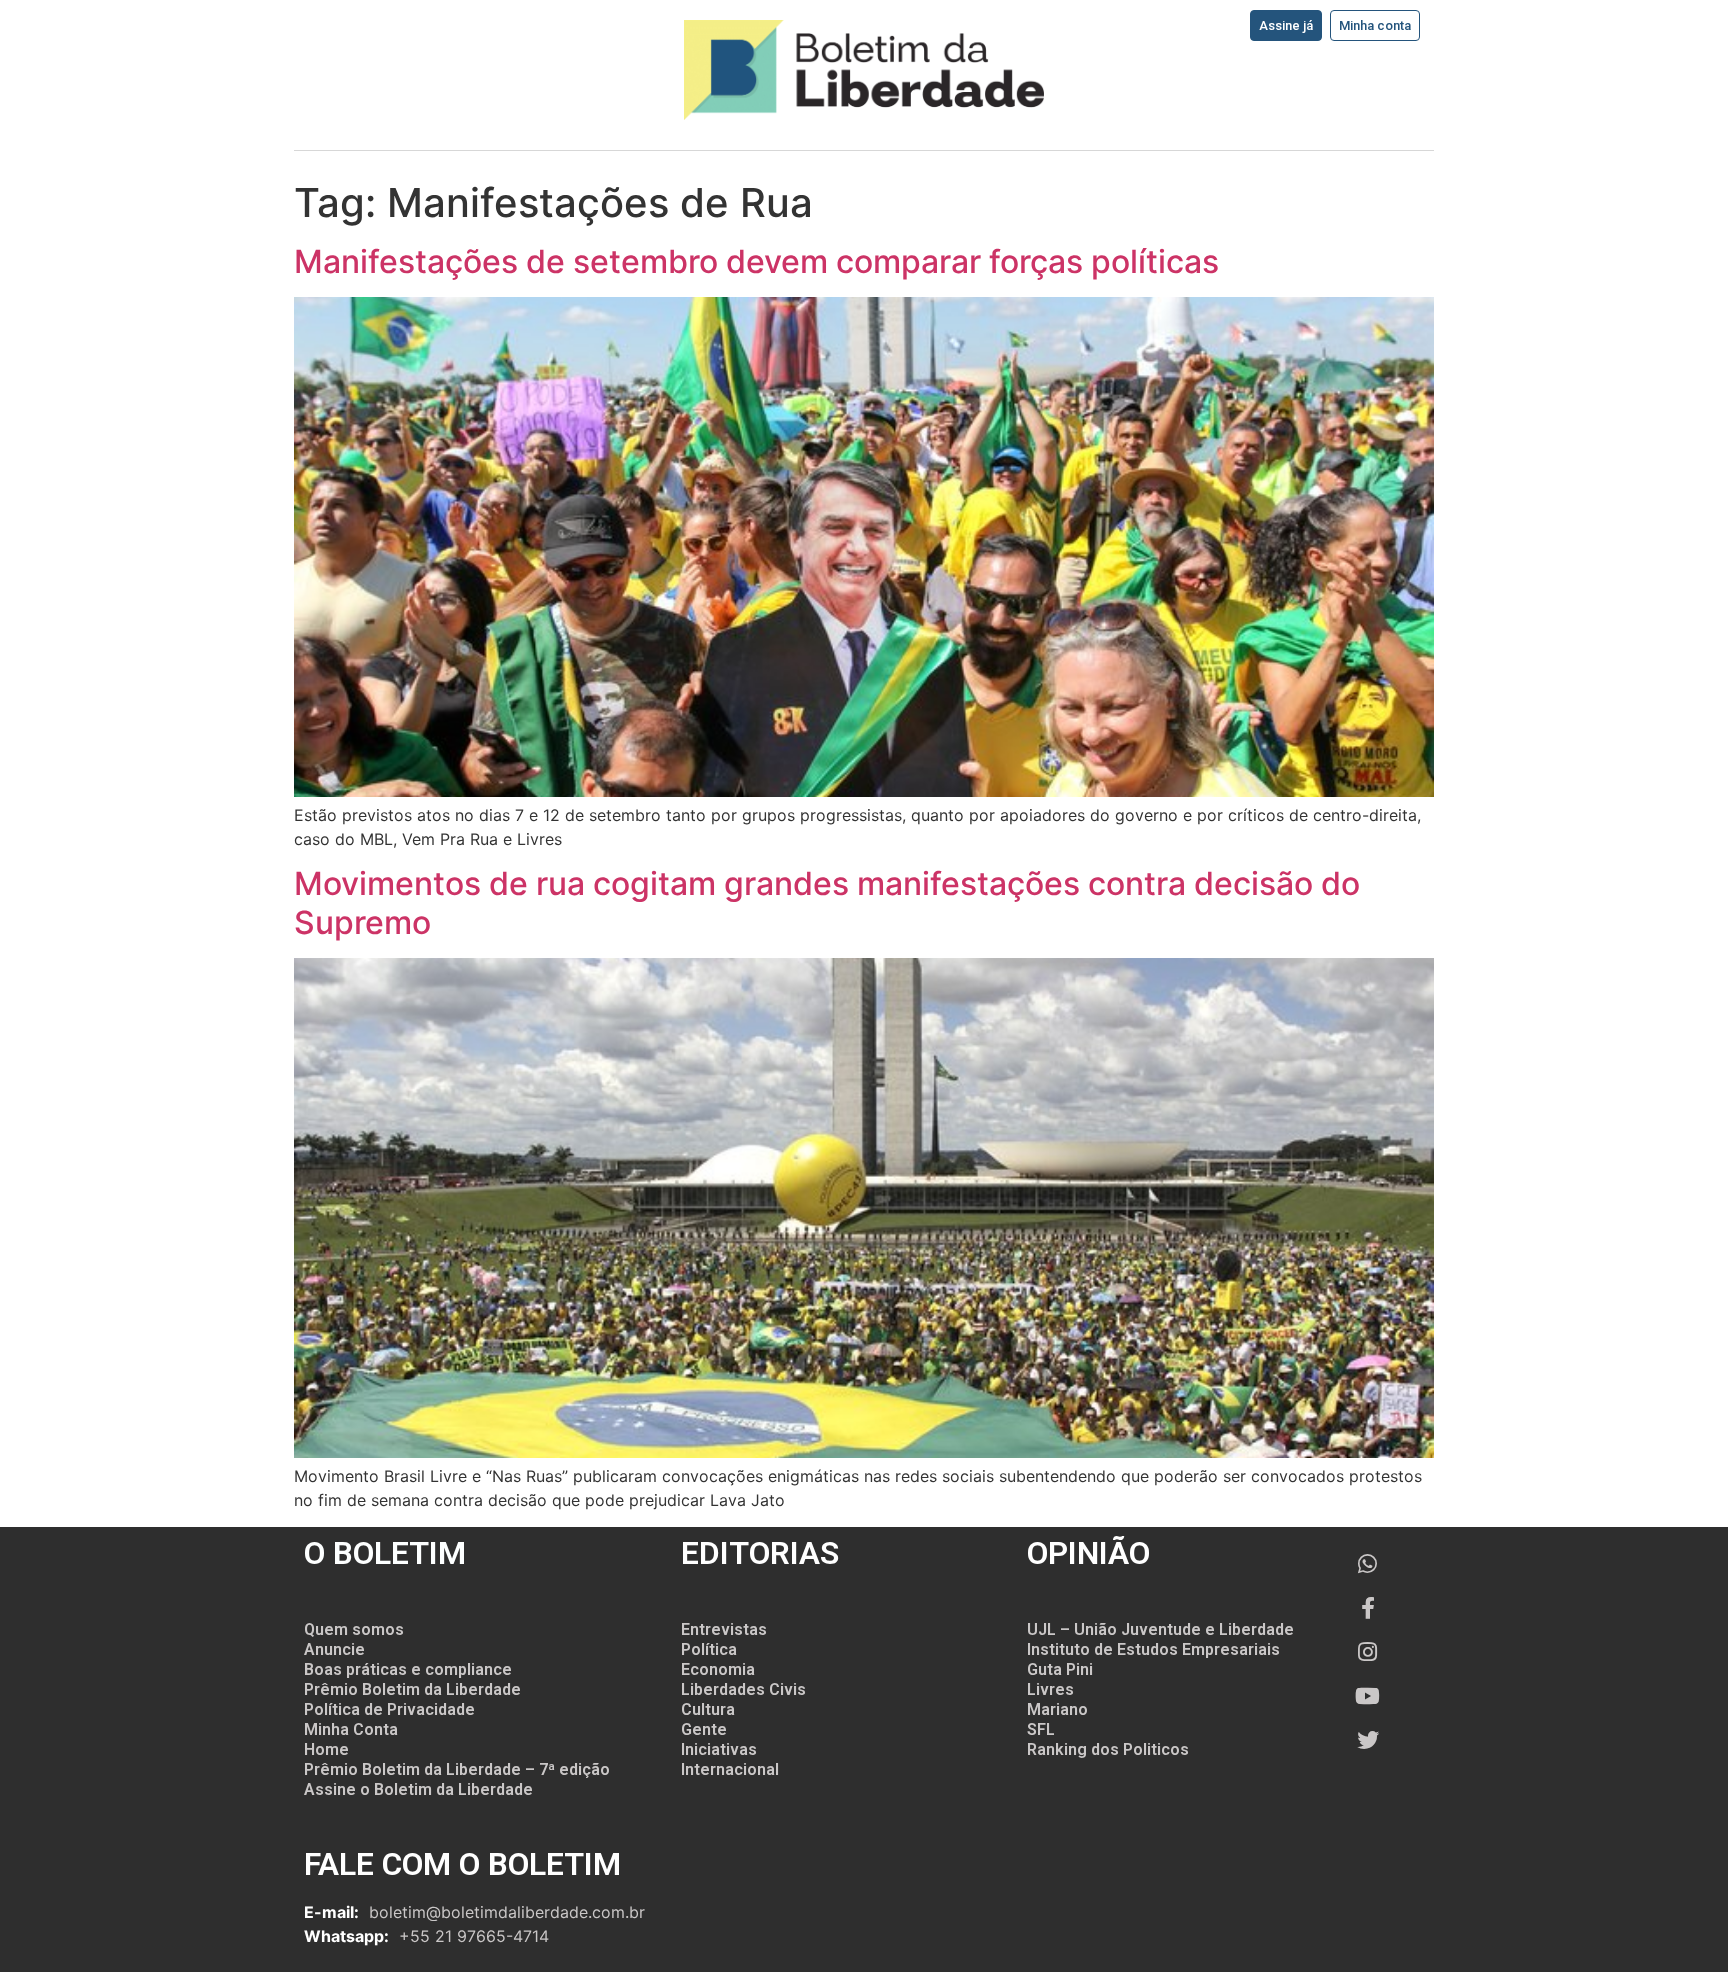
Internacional (730, 1769)
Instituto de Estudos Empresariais (1153, 1649)
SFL (1041, 1729)
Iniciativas (719, 1749)
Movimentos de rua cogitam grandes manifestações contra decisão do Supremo (827, 902)
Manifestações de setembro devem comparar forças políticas (756, 261)
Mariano (1057, 1709)
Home (326, 1749)
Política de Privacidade (389, 1709)
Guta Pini (1060, 1669)
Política (709, 1649)
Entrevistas (724, 1629)
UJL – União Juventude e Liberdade (1160, 1629)
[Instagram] (1368, 1652)
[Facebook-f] (1368, 1608)
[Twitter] (1368, 1740)
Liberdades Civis (743, 1689)
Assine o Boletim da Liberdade (418, 1789)
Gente (704, 1729)
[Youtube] (1368, 1696)
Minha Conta (351, 1729)
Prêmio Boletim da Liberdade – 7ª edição (457, 1769)
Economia (718, 1669)
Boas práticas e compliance (408, 1669)
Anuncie (334, 1649)
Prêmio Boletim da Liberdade (412, 1689)
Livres (1050, 1689)
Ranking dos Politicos (1108, 1749)
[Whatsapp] (1368, 1564)
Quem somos (354, 1629)
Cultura (708, 1709)
